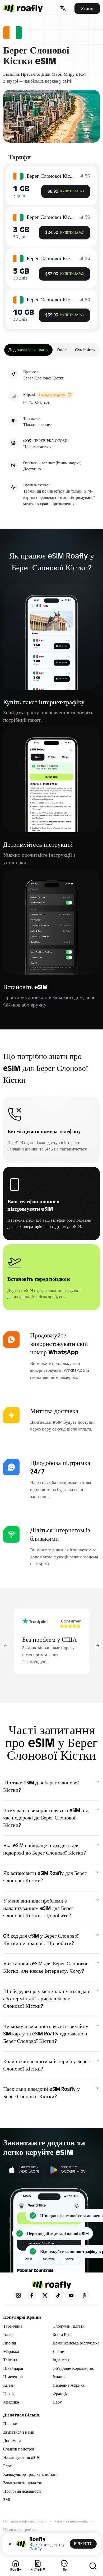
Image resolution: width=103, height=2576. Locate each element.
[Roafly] (23, 8)
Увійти (87, 8)
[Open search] (93, 2566)
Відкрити (83, 2544)
